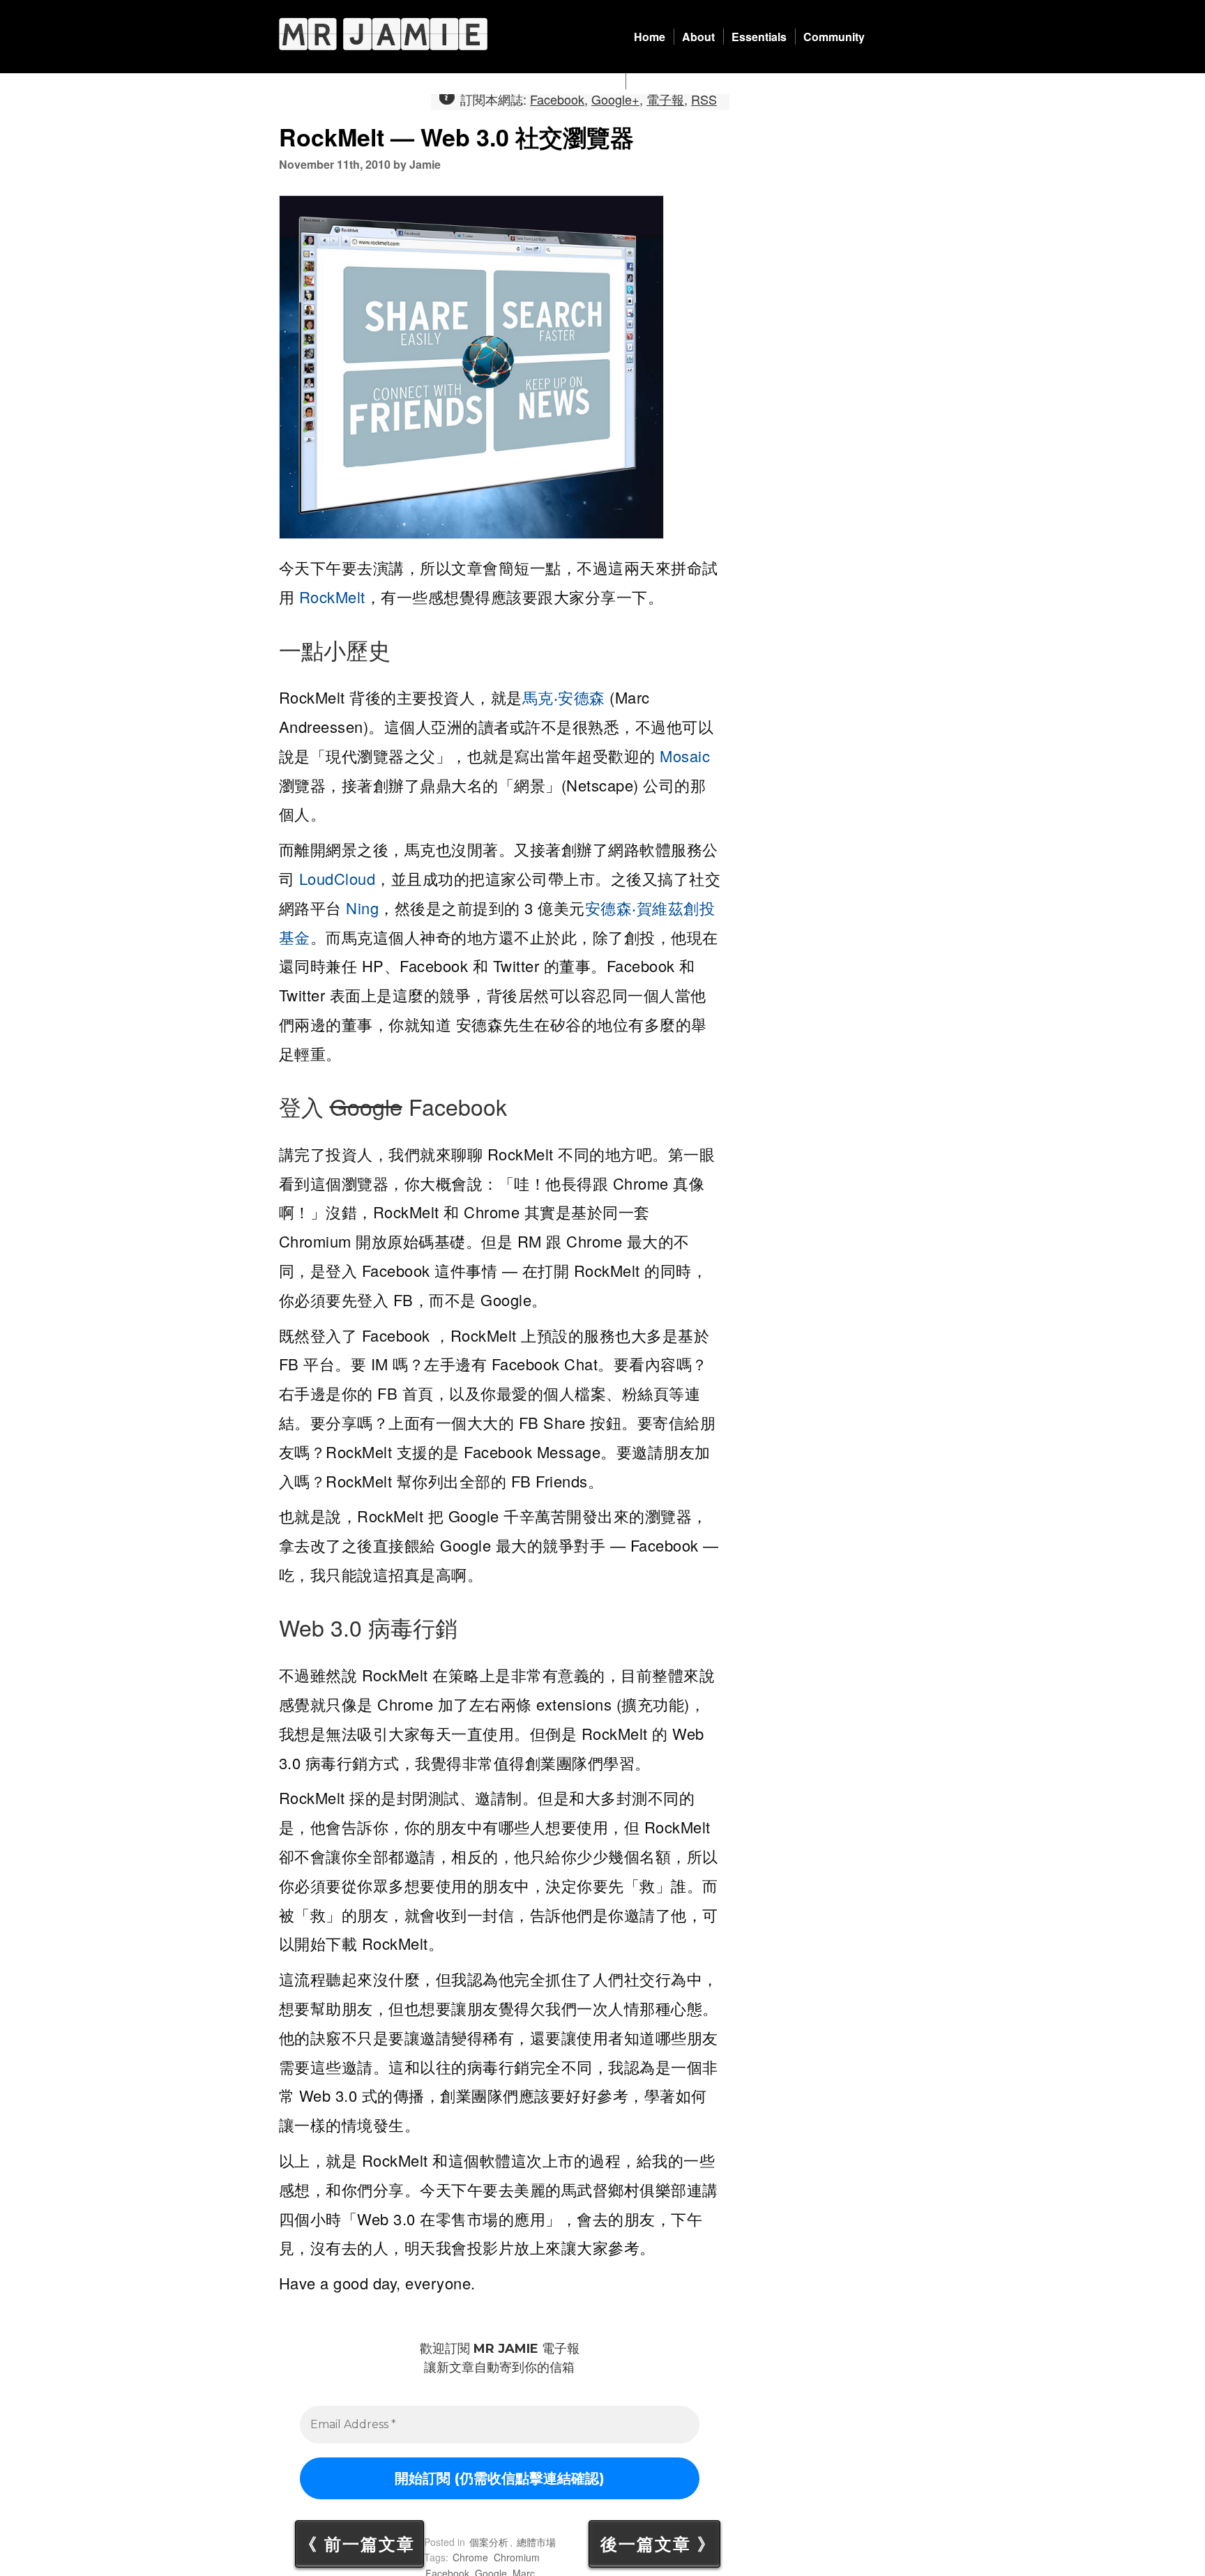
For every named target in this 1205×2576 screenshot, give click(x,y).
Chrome (470, 2557)
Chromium (517, 2557)
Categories (663, 81)
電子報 (665, 99)
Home (650, 37)
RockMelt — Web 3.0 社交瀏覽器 (456, 137)
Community (834, 37)
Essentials (759, 37)
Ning (362, 908)
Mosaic (685, 756)
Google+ (615, 99)
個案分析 (489, 2542)
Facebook (557, 99)
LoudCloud (338, 878)
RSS (704, 99)
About (698, 37)
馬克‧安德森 (564, 697)
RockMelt (332, 597)
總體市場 (536, 2542)
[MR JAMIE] (383, 34)
